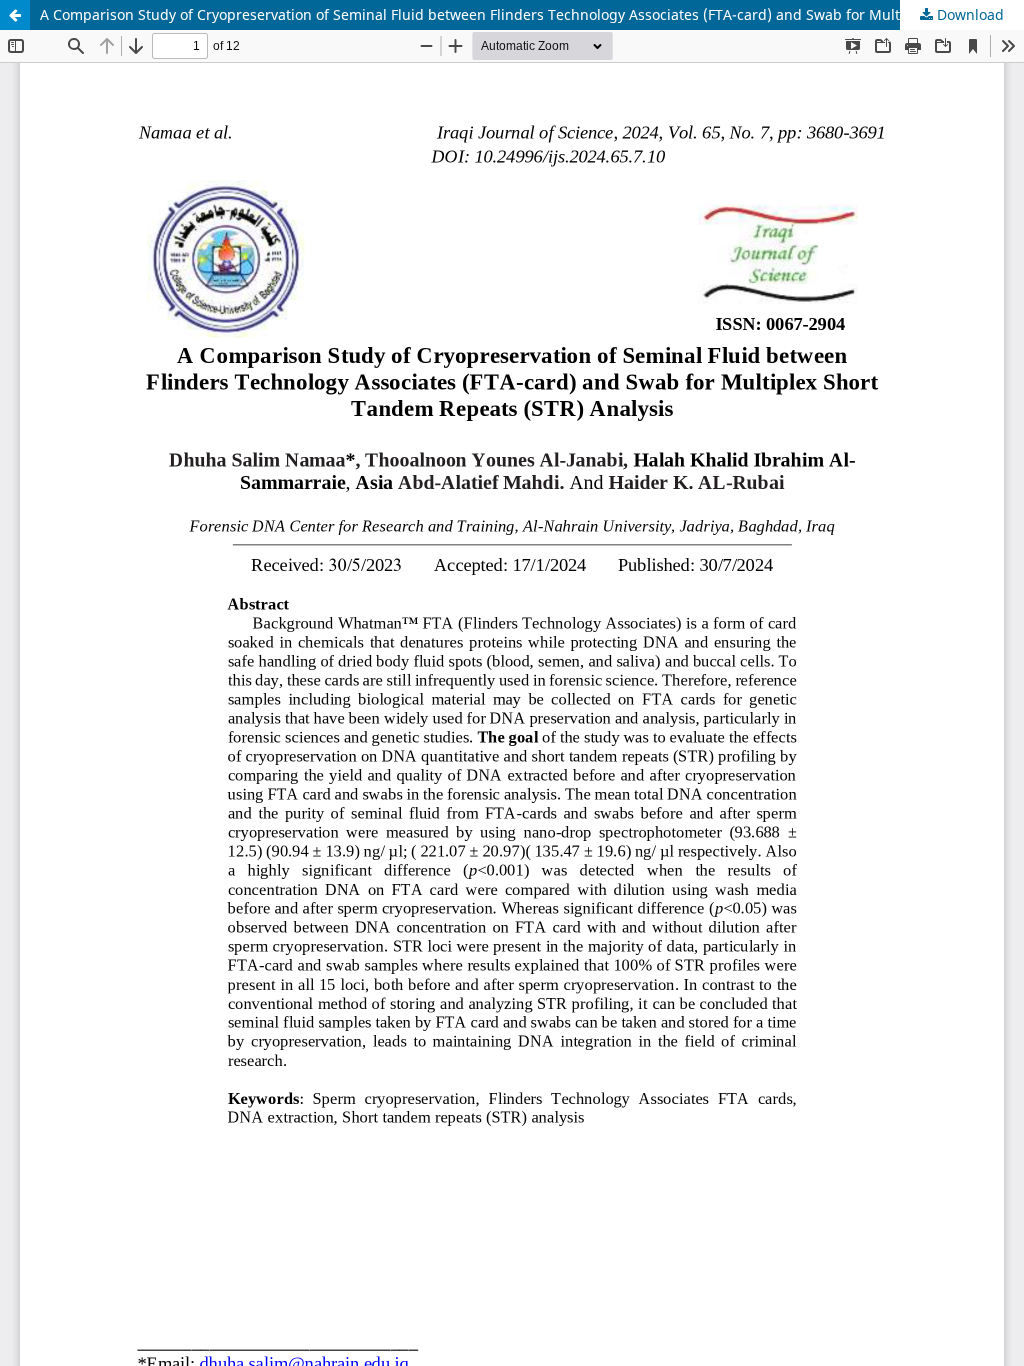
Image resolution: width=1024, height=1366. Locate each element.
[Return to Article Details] (15, 15)
